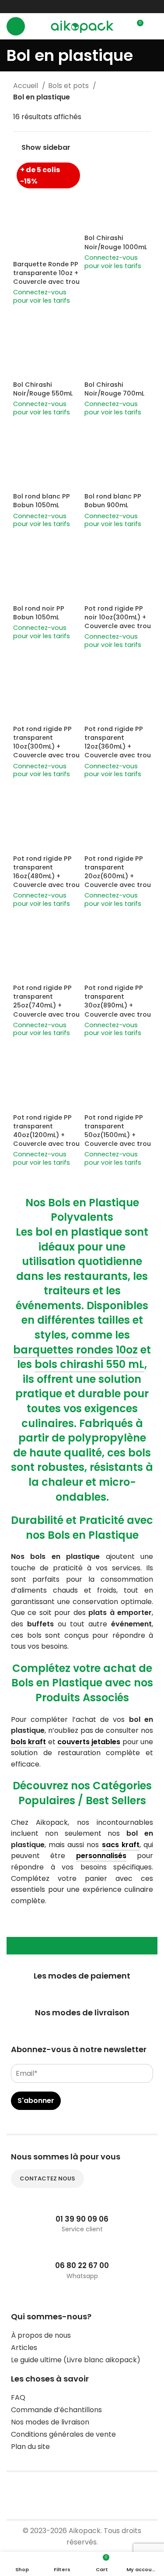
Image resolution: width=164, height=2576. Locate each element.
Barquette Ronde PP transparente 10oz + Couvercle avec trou (46, 273)
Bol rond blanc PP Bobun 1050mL (42, 501)
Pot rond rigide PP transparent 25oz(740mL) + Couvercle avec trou (46, 1001)
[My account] (154, 26)
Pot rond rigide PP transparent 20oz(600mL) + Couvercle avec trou (118, 872)
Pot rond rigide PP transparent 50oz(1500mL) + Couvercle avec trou (118, 1131)
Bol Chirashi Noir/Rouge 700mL (114, 389)
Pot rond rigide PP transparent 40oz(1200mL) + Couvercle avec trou (46, 1131)
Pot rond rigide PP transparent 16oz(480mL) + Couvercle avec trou (46, 872)
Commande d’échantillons (56, 2410)
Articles (24, 2348)
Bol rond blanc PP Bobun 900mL (113, 501)
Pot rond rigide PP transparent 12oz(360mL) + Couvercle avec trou (118, 742)
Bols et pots (69, 86)
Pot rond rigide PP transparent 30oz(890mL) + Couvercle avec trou (118, 1001)
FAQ (18, 2398)
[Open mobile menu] (16, 26)
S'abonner (36, 2101)
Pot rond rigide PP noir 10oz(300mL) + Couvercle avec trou (118, 617)
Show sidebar (46, 148)
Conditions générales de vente (63, 2434)
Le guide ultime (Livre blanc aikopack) (76, 2360)
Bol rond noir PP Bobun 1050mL (39, 613)
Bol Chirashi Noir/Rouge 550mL (43, 389)
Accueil (26, 86)
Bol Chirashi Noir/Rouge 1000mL (116, 242)
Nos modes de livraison (50, 2422)
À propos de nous (41, 2335)
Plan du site (30, 2447)
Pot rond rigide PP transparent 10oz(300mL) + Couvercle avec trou (46, 742)
